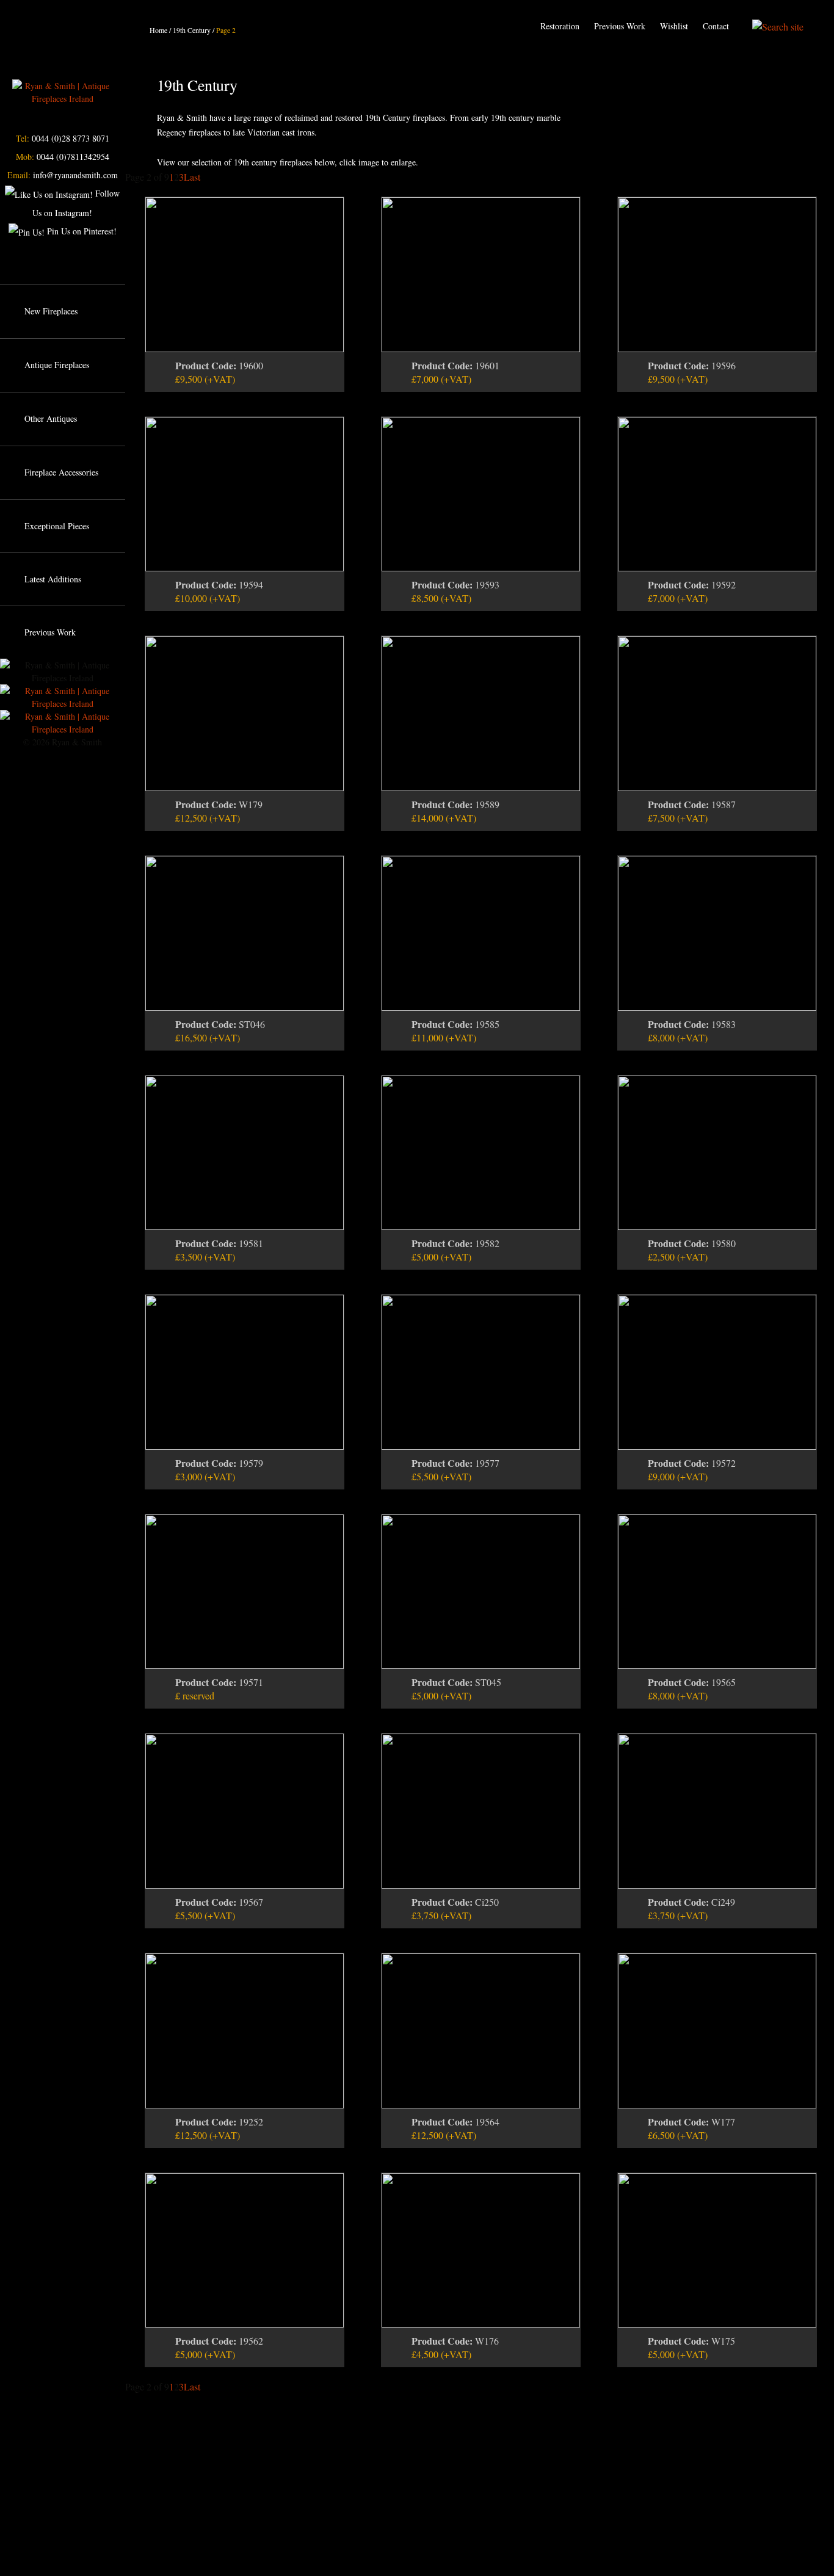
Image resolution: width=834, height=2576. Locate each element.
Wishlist (674, 26)
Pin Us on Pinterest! (81, 231)
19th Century (192, 30)
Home (158, 30)
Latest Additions (53, 579)
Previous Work (620, 26)
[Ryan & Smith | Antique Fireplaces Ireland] (62, 91)
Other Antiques (51, 418)
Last (192, 177)
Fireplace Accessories (61, 472)
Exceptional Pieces (57, 526)
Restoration (560, 26)
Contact (716, 26)
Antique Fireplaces (57, 365)
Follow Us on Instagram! (76, 203)
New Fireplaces (51, 311)
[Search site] (778, 26)
